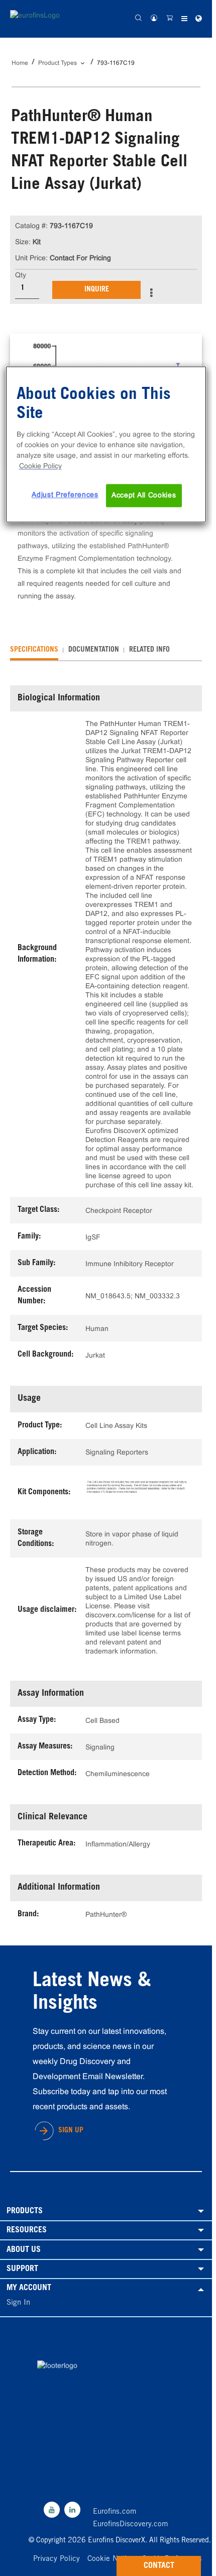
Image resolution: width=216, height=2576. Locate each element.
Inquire (97, 290)
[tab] (34, 650)
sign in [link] (18, 2303)
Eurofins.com (115, 2512)
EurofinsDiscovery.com (131, 2525)
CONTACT (159, 2566)
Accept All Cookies (144, 495)
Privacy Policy (57, 2559)
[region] (106, 445)
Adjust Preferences (65, 495)
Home (20, 63)
